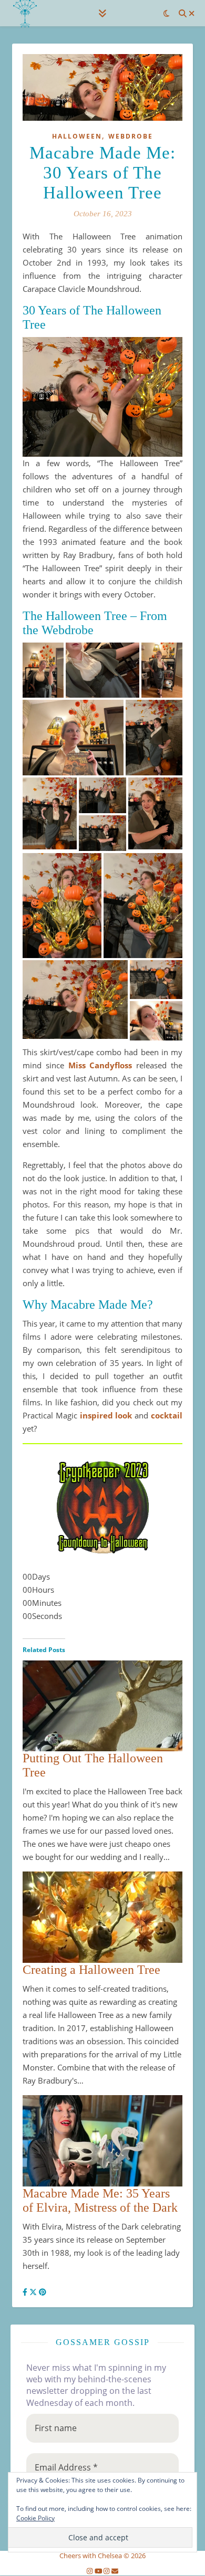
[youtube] (99, 2571)
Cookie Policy (35, 2518)
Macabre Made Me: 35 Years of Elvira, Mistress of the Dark (100, 2200)
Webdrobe (131, 136)
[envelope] (115, 2571)
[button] (43, 670)
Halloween (77, 136)
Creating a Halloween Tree (91, 1970)
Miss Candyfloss (100, 1065)
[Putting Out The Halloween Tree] (102, 1695)
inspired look (106, 1415)
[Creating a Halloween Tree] (102, 1917)
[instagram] (90, 2571)
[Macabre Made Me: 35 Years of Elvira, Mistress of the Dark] (102, 2141)
